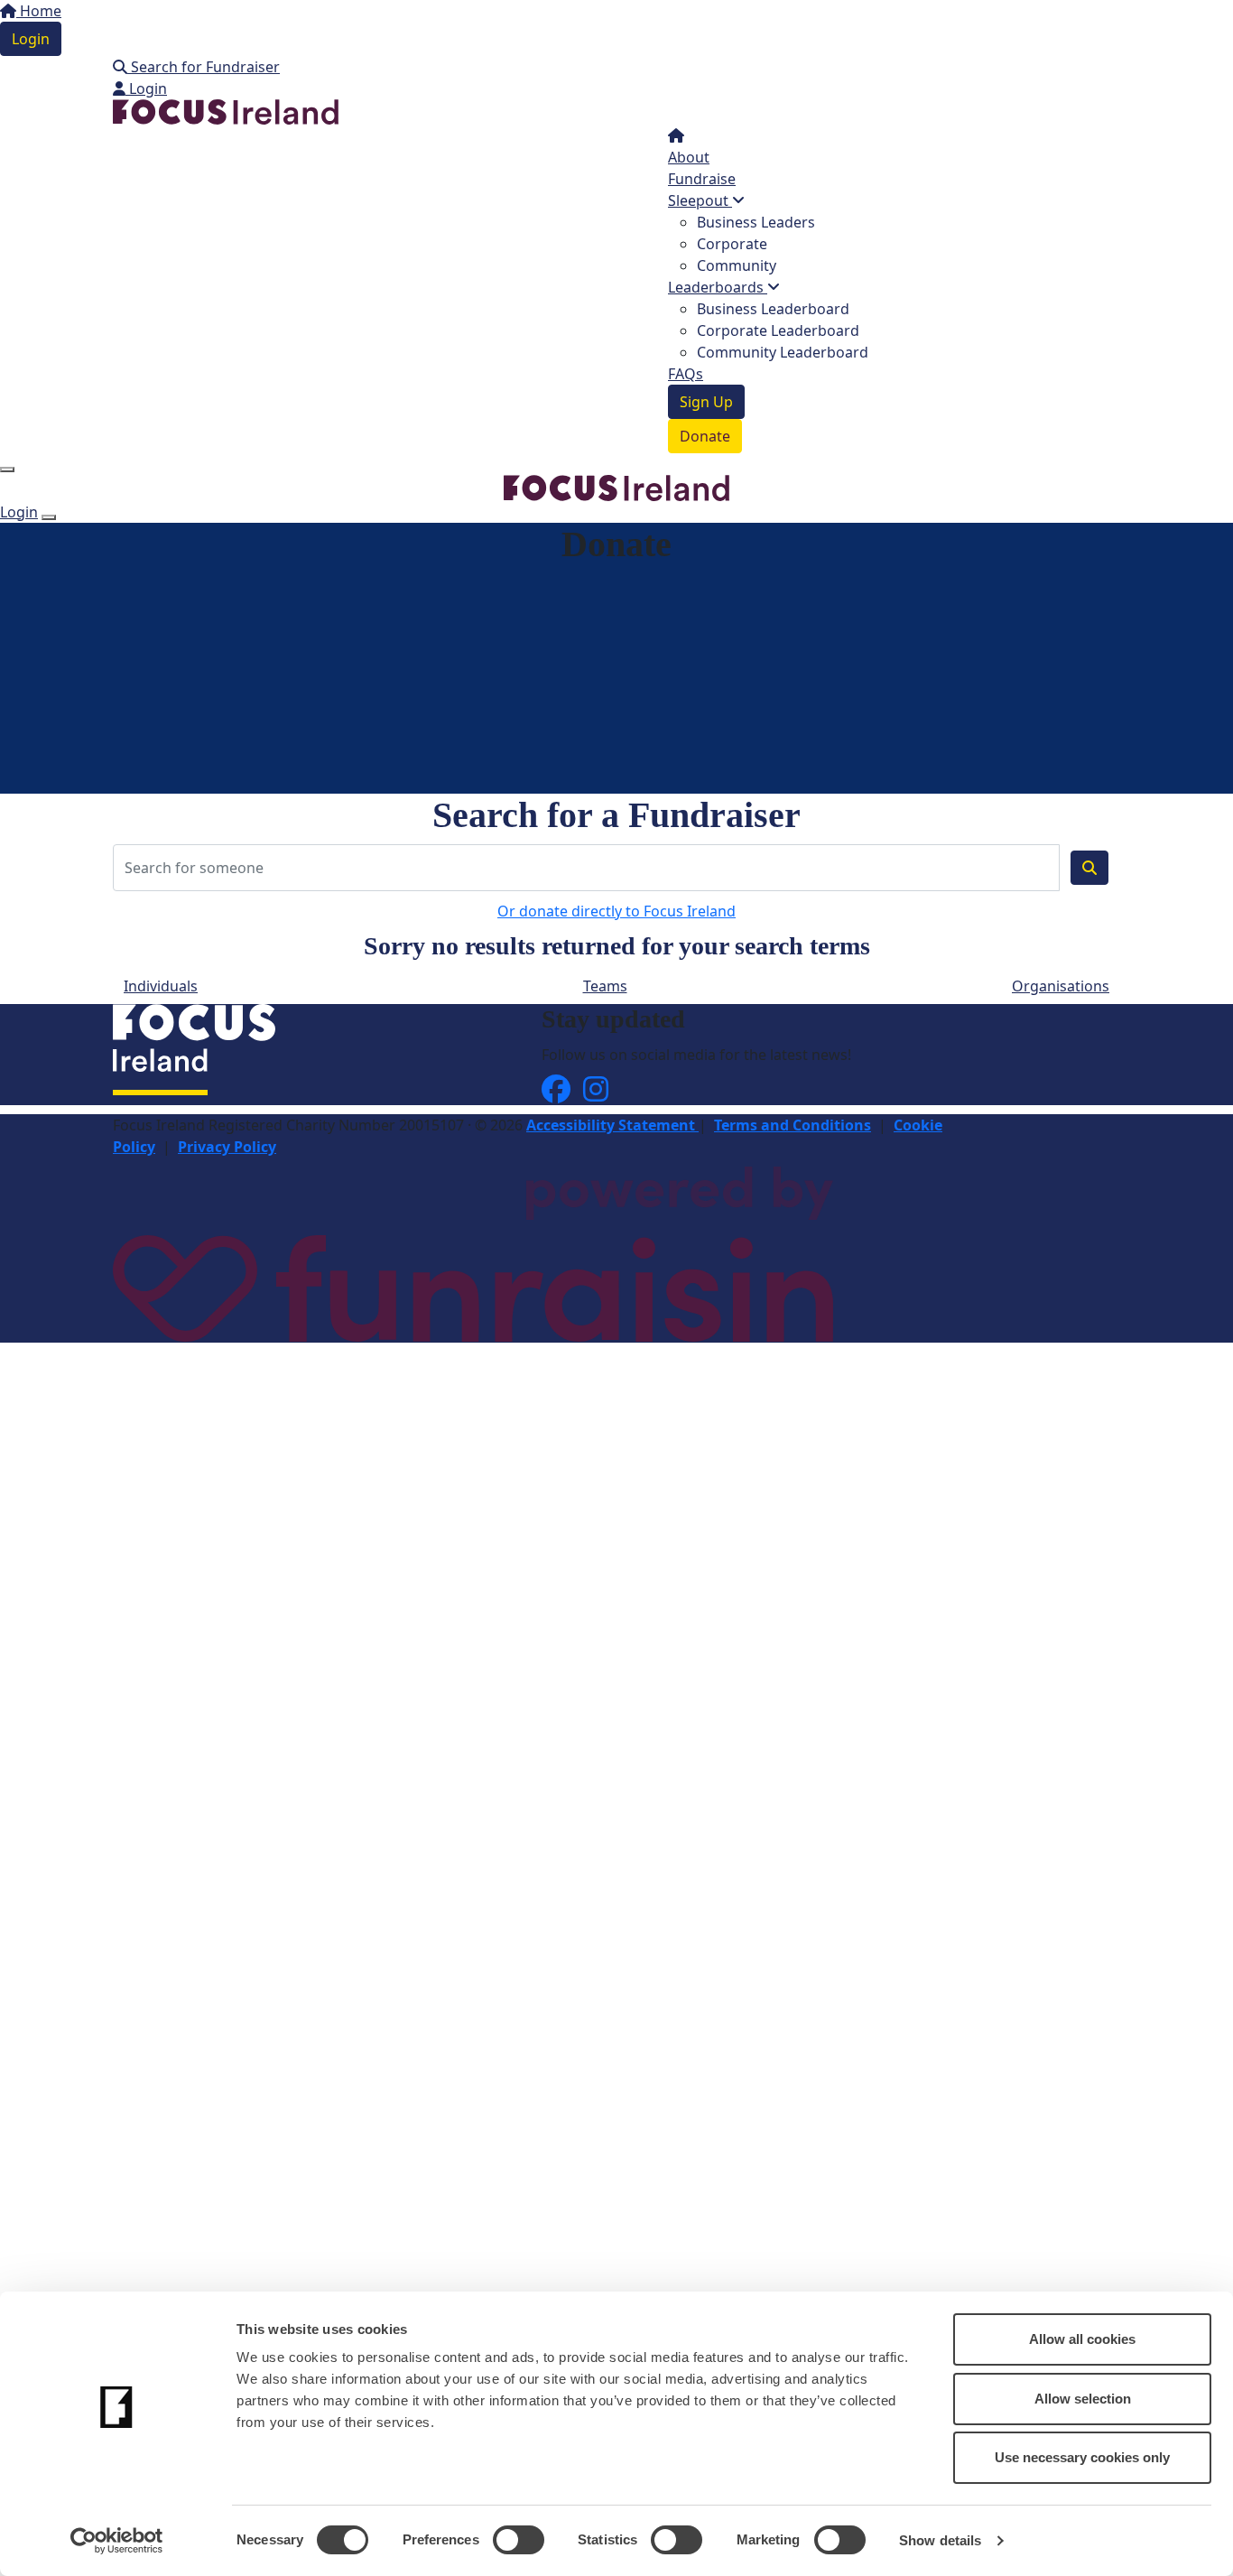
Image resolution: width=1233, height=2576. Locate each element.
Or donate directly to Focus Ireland (616, 911)
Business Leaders (756, 222)
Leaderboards (718, 287)
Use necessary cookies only (1082, 2457)
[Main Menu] (7, 470)
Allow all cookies (1082, 2339)
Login (31, 39)
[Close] (49, 517)
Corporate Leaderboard (778, 330)
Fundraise (702, 179)
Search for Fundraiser (204, 67)
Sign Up (706, 402)
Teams (605, 986)
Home (39, 11)
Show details (940, 2540)
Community (737, 265)
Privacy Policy (227, 1147)
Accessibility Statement (612, 1125)
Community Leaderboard (783, 352)
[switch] (519, 2540)
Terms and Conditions (793, 1125)
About (689, 157)
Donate (705, 436)
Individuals (161, 986)
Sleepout (700, 200)
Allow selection (1083, 2399)
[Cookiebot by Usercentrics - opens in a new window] (117, 2541)
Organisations (1061, 986)
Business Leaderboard (773, 309)
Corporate (732, 244)
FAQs (686, 374)
